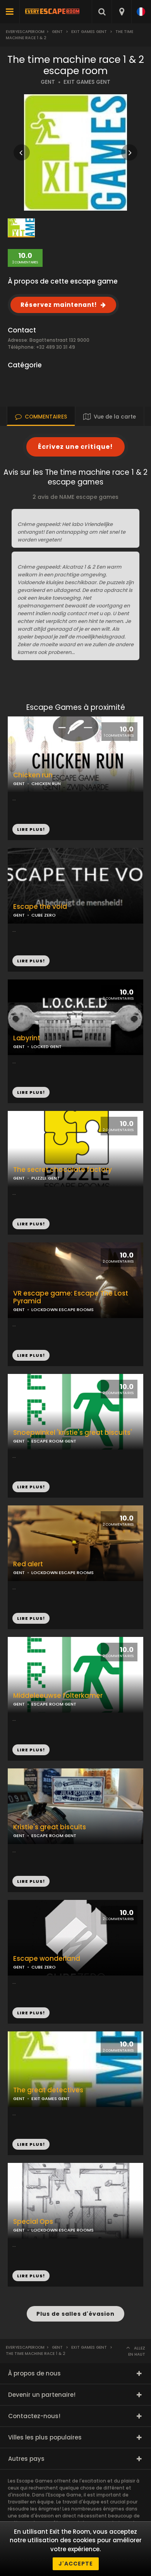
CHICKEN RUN (46, 784)
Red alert (28, 1564)
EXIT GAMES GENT (87, 82)
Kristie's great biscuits (50, 1827)
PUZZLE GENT (45, 1178)
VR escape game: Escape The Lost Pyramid (71, 1298)
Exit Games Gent (89, 32)
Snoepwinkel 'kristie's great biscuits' (73, 1433)
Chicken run (33, 775)
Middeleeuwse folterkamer (58, 1696)
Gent (57, 32)
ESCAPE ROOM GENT (54, 1441)
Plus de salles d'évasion (75, 2314)
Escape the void (40, 907)
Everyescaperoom (25, 32)
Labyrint (27, 1038)
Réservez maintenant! (59, 305)
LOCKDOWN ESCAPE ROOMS (63, 1310)
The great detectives (48, 2090)
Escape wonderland (47, 1959)
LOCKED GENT (46, 1047)
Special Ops (33, 2222)
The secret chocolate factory (63, 1170)
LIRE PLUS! (31, 961)
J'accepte (76, 2564)
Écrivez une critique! (75, 447)
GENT (48, 82)
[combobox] (121, 12)
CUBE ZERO (44, 915)
